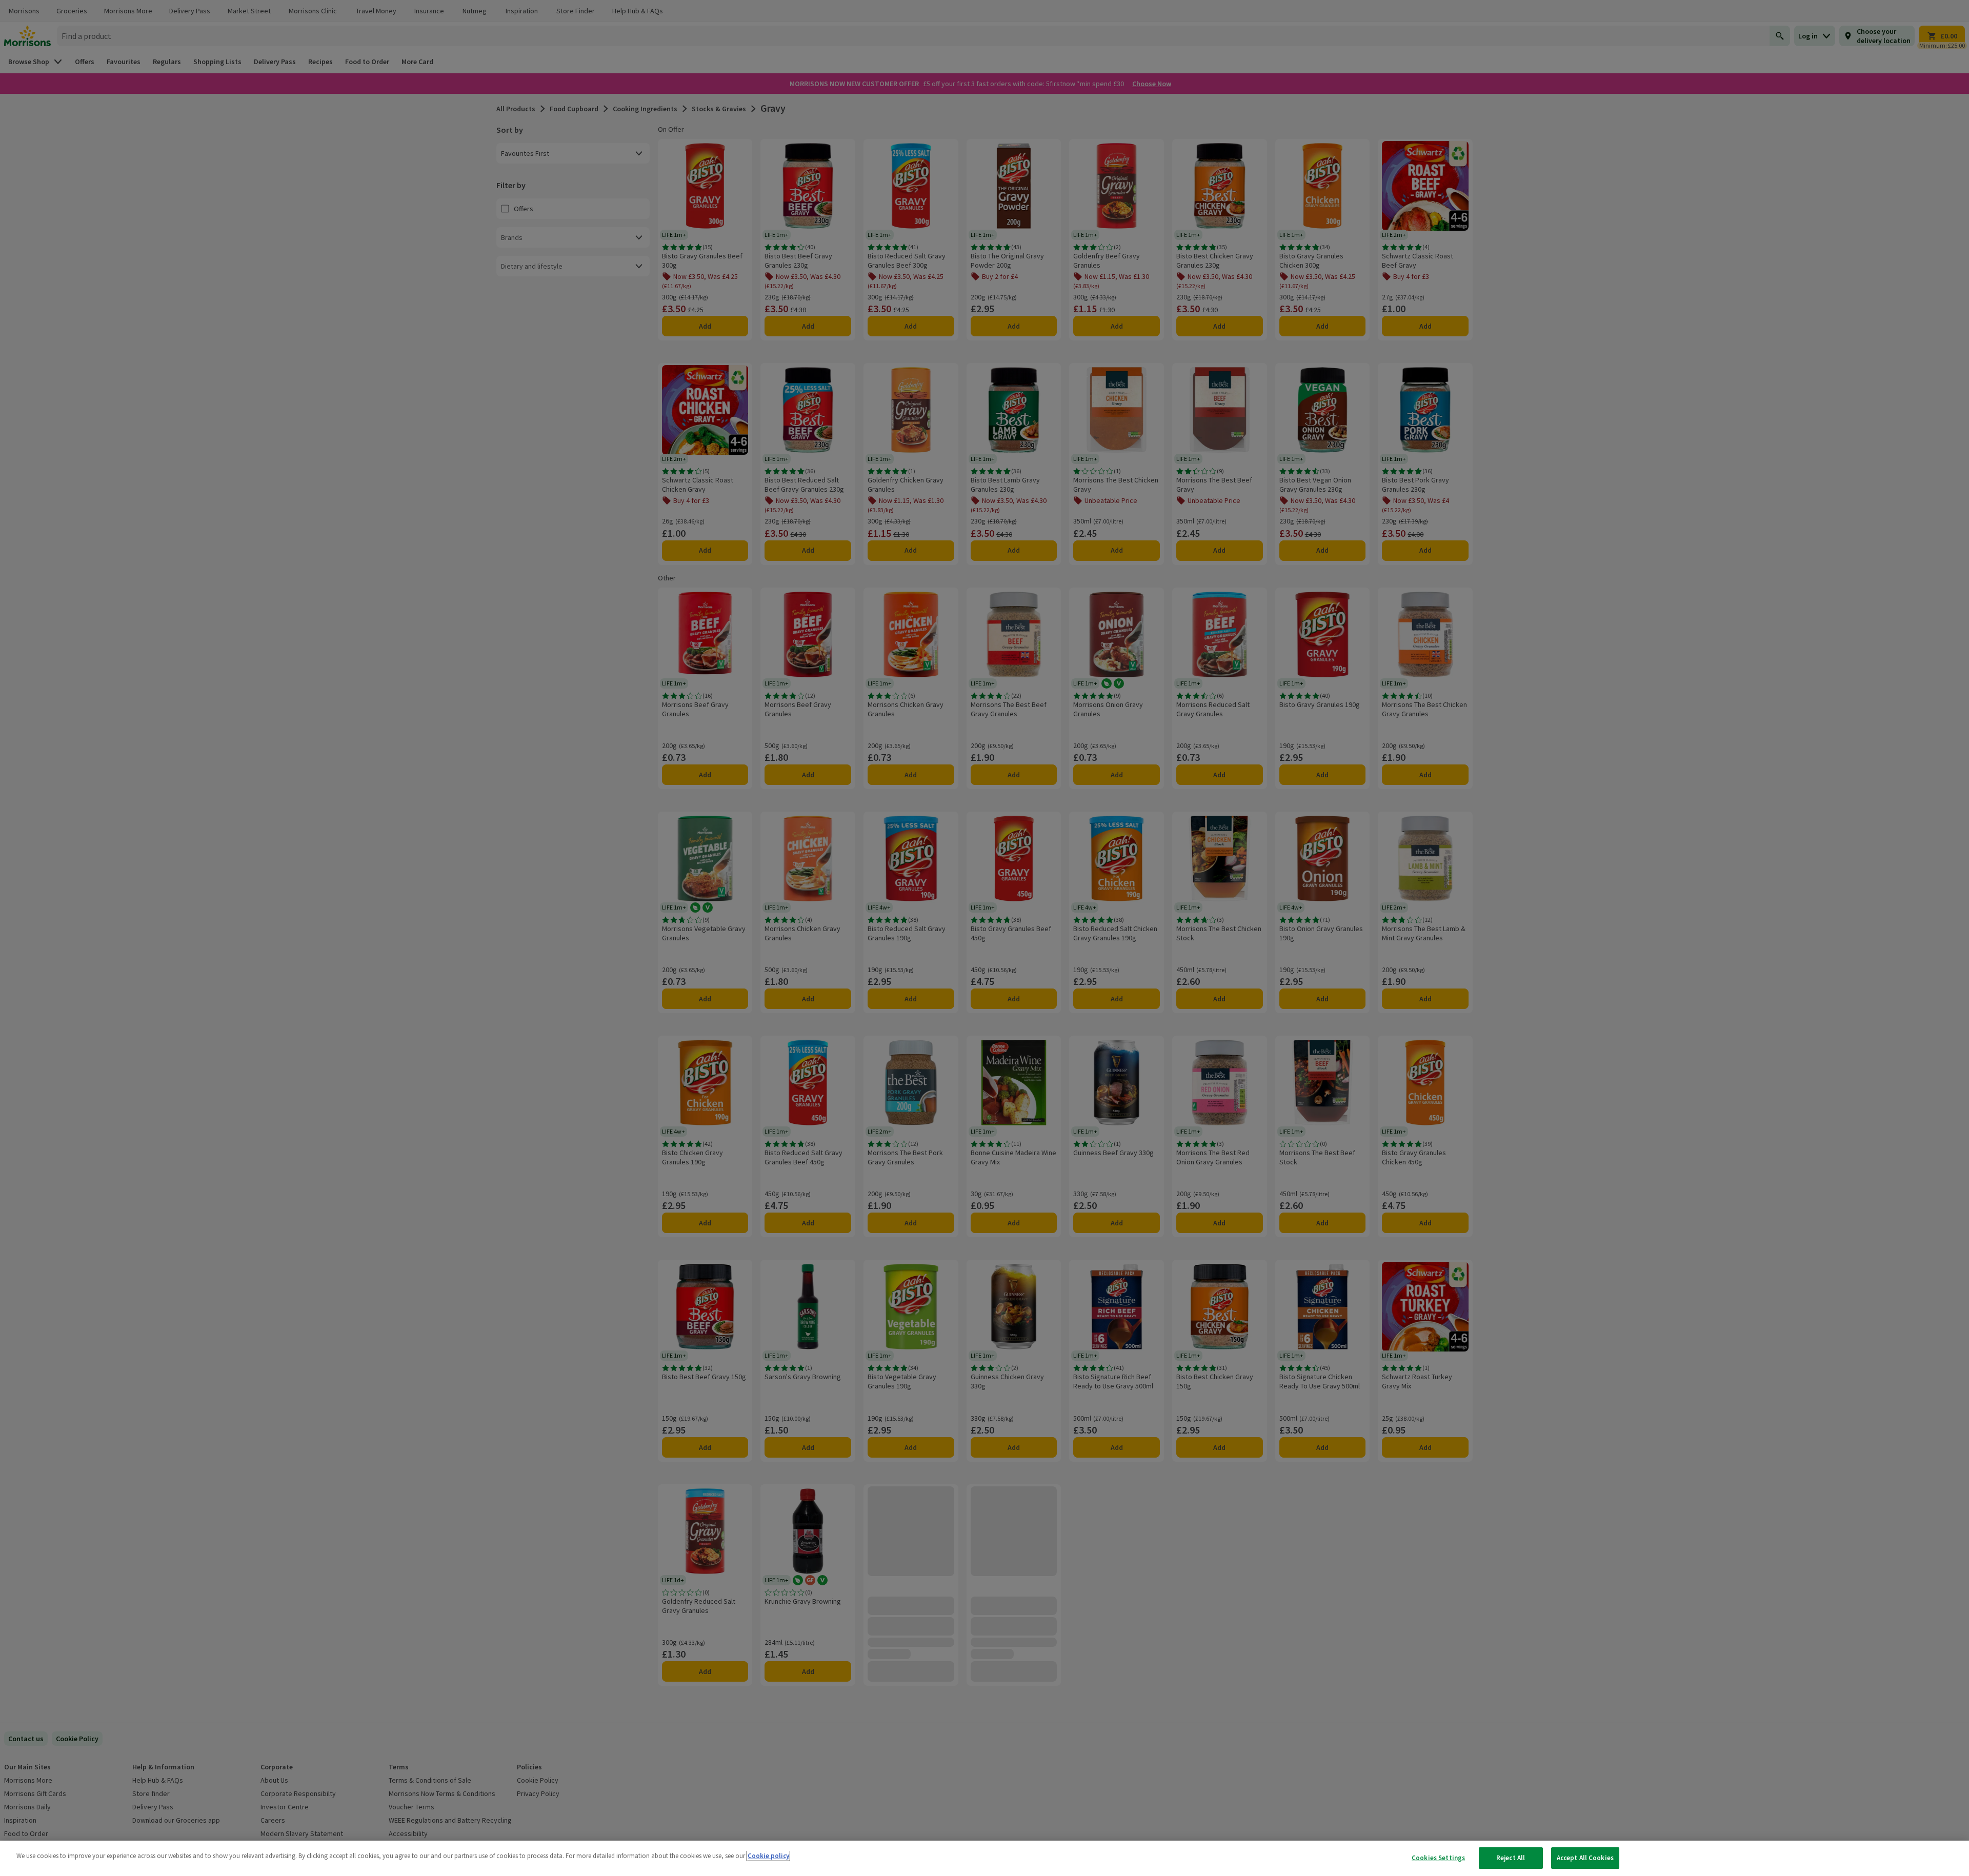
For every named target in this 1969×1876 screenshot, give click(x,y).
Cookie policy (768, 1856)
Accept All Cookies (1585, 1858)
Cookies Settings (1438, 1858)
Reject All (1511, 1858)
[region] (985, 1858)
